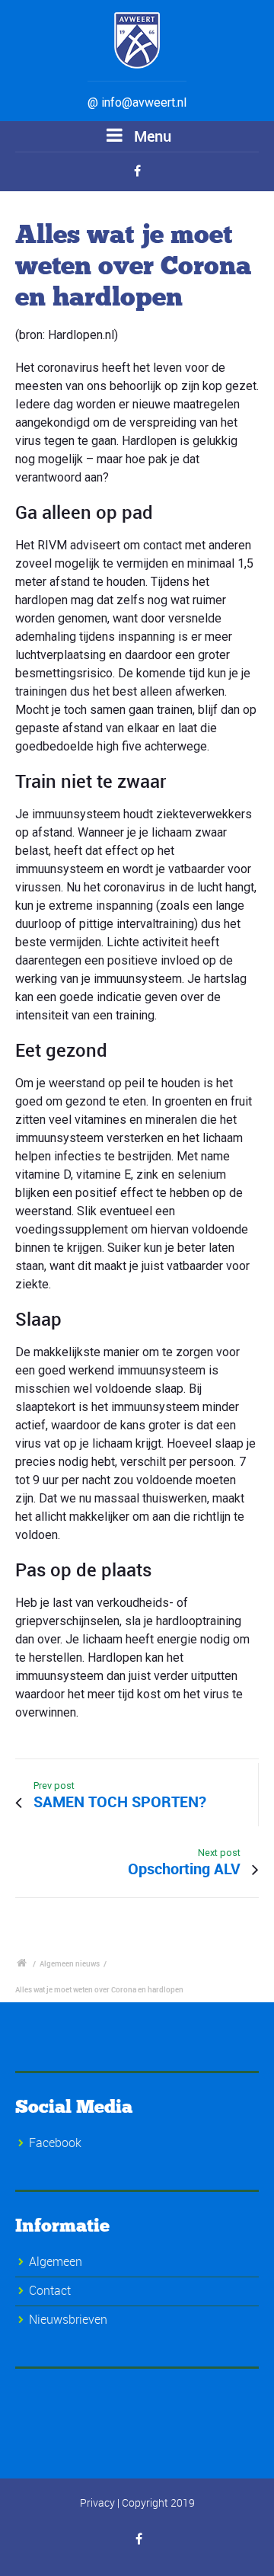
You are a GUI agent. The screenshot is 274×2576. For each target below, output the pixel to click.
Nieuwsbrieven (68, 2319)
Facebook (55, 2142)
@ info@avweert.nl (137, 102)
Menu (151, 136)
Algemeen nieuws (70, 1963)
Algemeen (56, 2261)
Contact (50, 2290)
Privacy (97, 2502)
